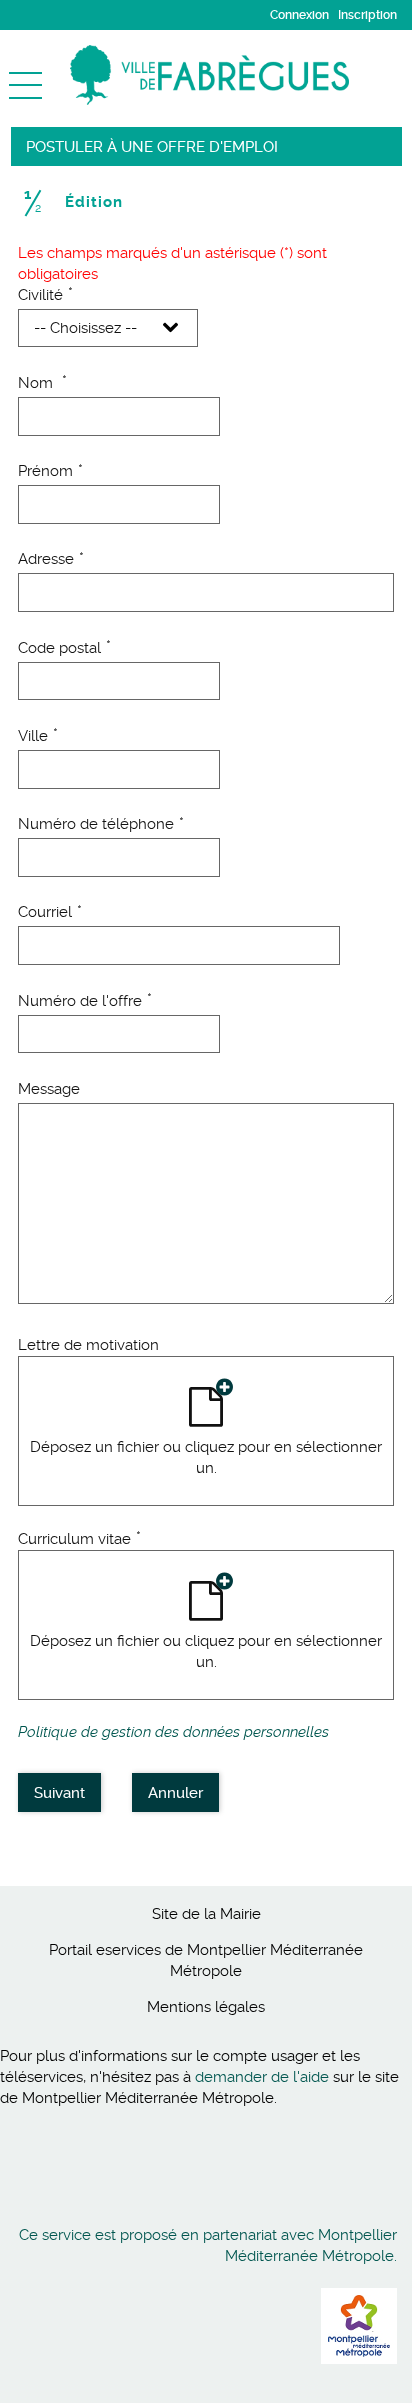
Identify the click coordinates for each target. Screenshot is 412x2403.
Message (49, 1089)
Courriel (50, 912)
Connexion (299, 15)
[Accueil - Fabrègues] (241, 75)
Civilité (45, 295)
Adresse (51, 559)
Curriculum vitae (79, 1539)
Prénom (50, 471)
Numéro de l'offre (85, 1001)
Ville (38, 736)
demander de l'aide (262, 2077)
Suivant (59, 1793)
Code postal (64, 648)
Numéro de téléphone (101, 824)
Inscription (367, 15)
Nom (42, 383)
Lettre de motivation (88, 1345)
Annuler (175, 1793)
